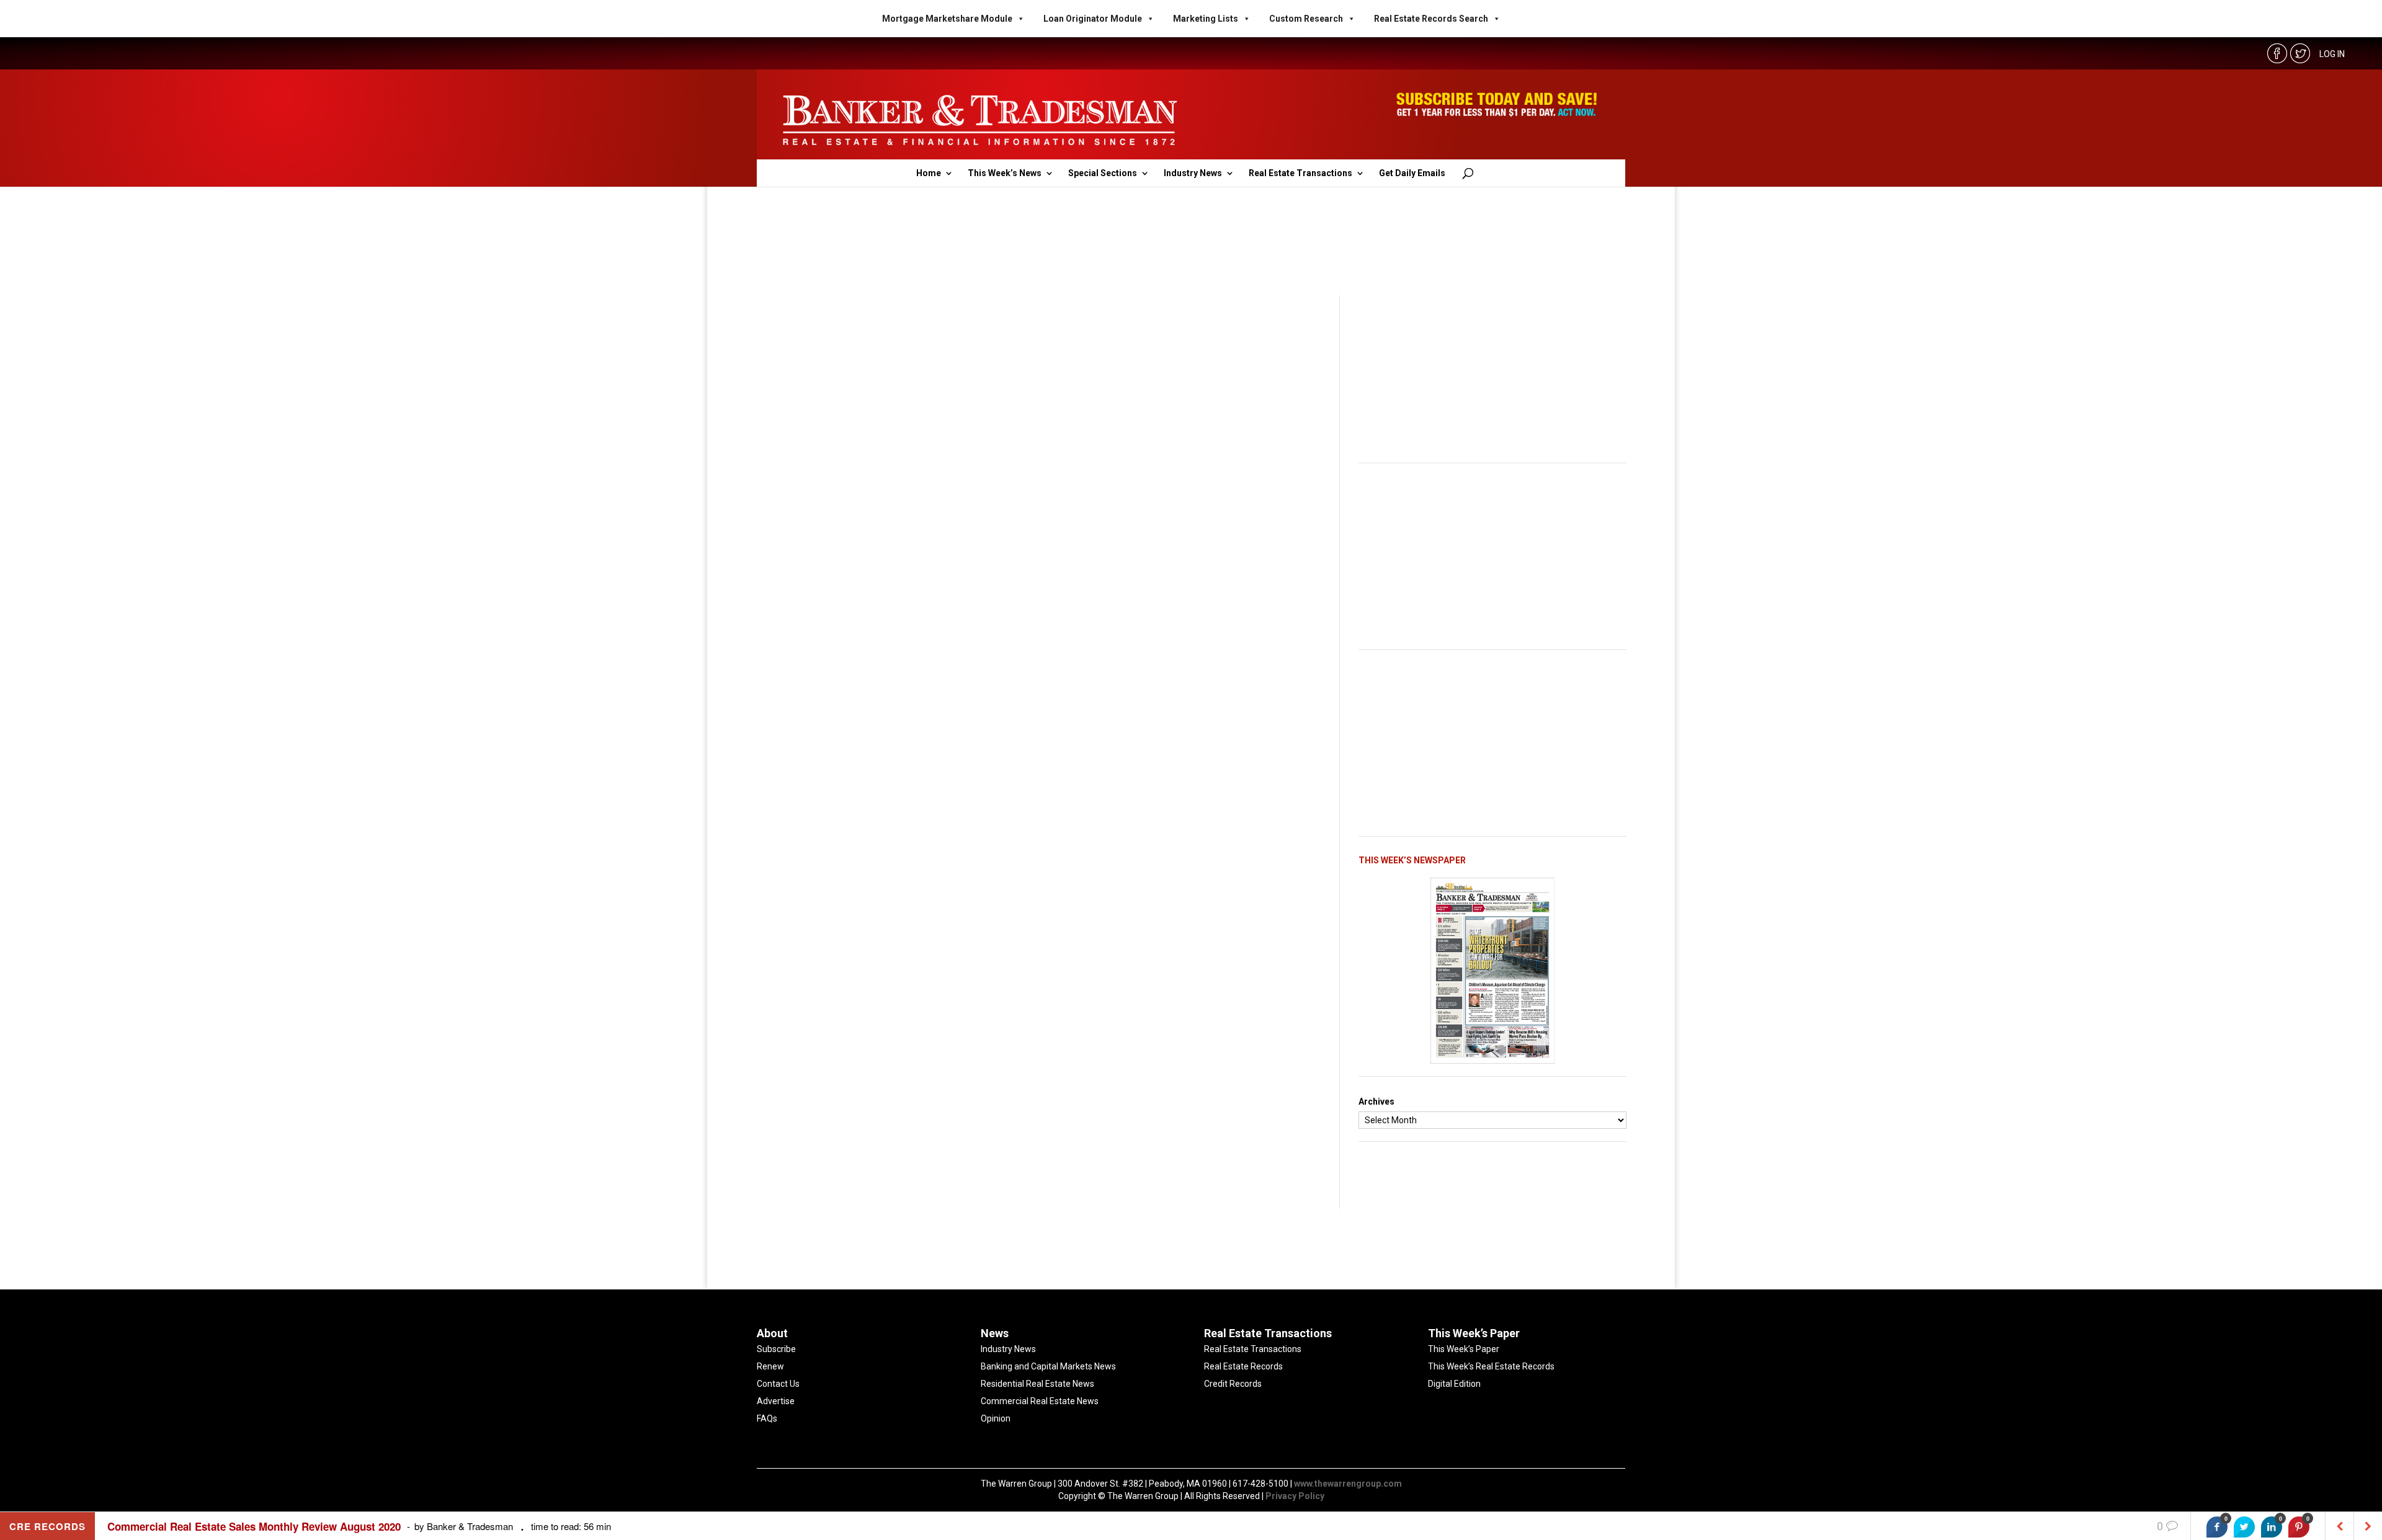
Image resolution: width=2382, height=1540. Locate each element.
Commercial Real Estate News (1040, 1401)
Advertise (776, 1401)
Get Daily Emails (1412, 173)
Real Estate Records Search (1431, 19)
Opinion (996, 1418)
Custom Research (1306, 19)
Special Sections (1103, 173)
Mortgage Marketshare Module (947, 19)
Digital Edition (1454, 1384)
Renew (770, 1366)
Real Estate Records (1243, 1366)
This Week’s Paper (1464, 1349)
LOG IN (2332, 54)
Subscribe (776, 1349)
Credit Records (1233, 1384)
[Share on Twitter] (2244, 1527)
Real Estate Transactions (1300, 173)
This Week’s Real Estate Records (1491, 1366)
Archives (1376, 1102)
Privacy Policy (1295, 1496)
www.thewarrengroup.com (1348, 1484)
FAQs (767, 1418)
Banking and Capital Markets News (1048, 1366)
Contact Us (778, 1384)
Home (929, 173)
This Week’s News (1005, 173)
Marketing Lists (1206, 19)
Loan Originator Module (1093, 19)
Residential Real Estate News (1037, 1384)
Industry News (1193, 173)
